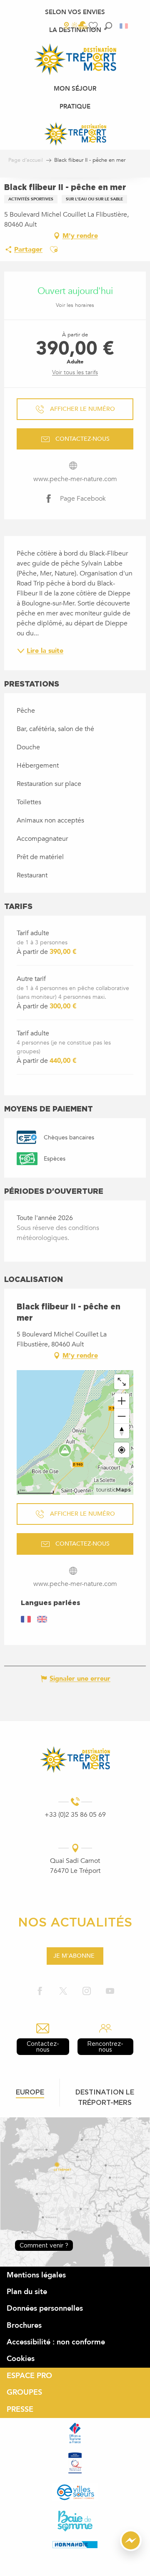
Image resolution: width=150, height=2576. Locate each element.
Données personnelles (45, 2308)
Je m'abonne (74, 1956)
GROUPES (24, 2392)
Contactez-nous (43, 2046)
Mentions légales (36, 2275)
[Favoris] (94, 26)
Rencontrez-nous (105, 2046)
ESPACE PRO (29, 2376)
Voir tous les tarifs (75, 372)
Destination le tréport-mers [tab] (105, 2097)
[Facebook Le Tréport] (40, 1992)
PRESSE (20, 2409)
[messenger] (131, 2549)
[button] (108, 26)
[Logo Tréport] (75, 1760)
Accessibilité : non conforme (56, 2342)
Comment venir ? (44, 2245)
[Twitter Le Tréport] (63, 1992)
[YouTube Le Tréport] (110, 1992)
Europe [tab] (30, 2092)
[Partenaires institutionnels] (75, 2433)
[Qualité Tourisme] (75, 2463)
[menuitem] (75, 12)
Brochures (24, 2325)
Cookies (21, 2359)
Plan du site (27, 2292)
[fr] (124, 26)
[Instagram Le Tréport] (87, 1992)
